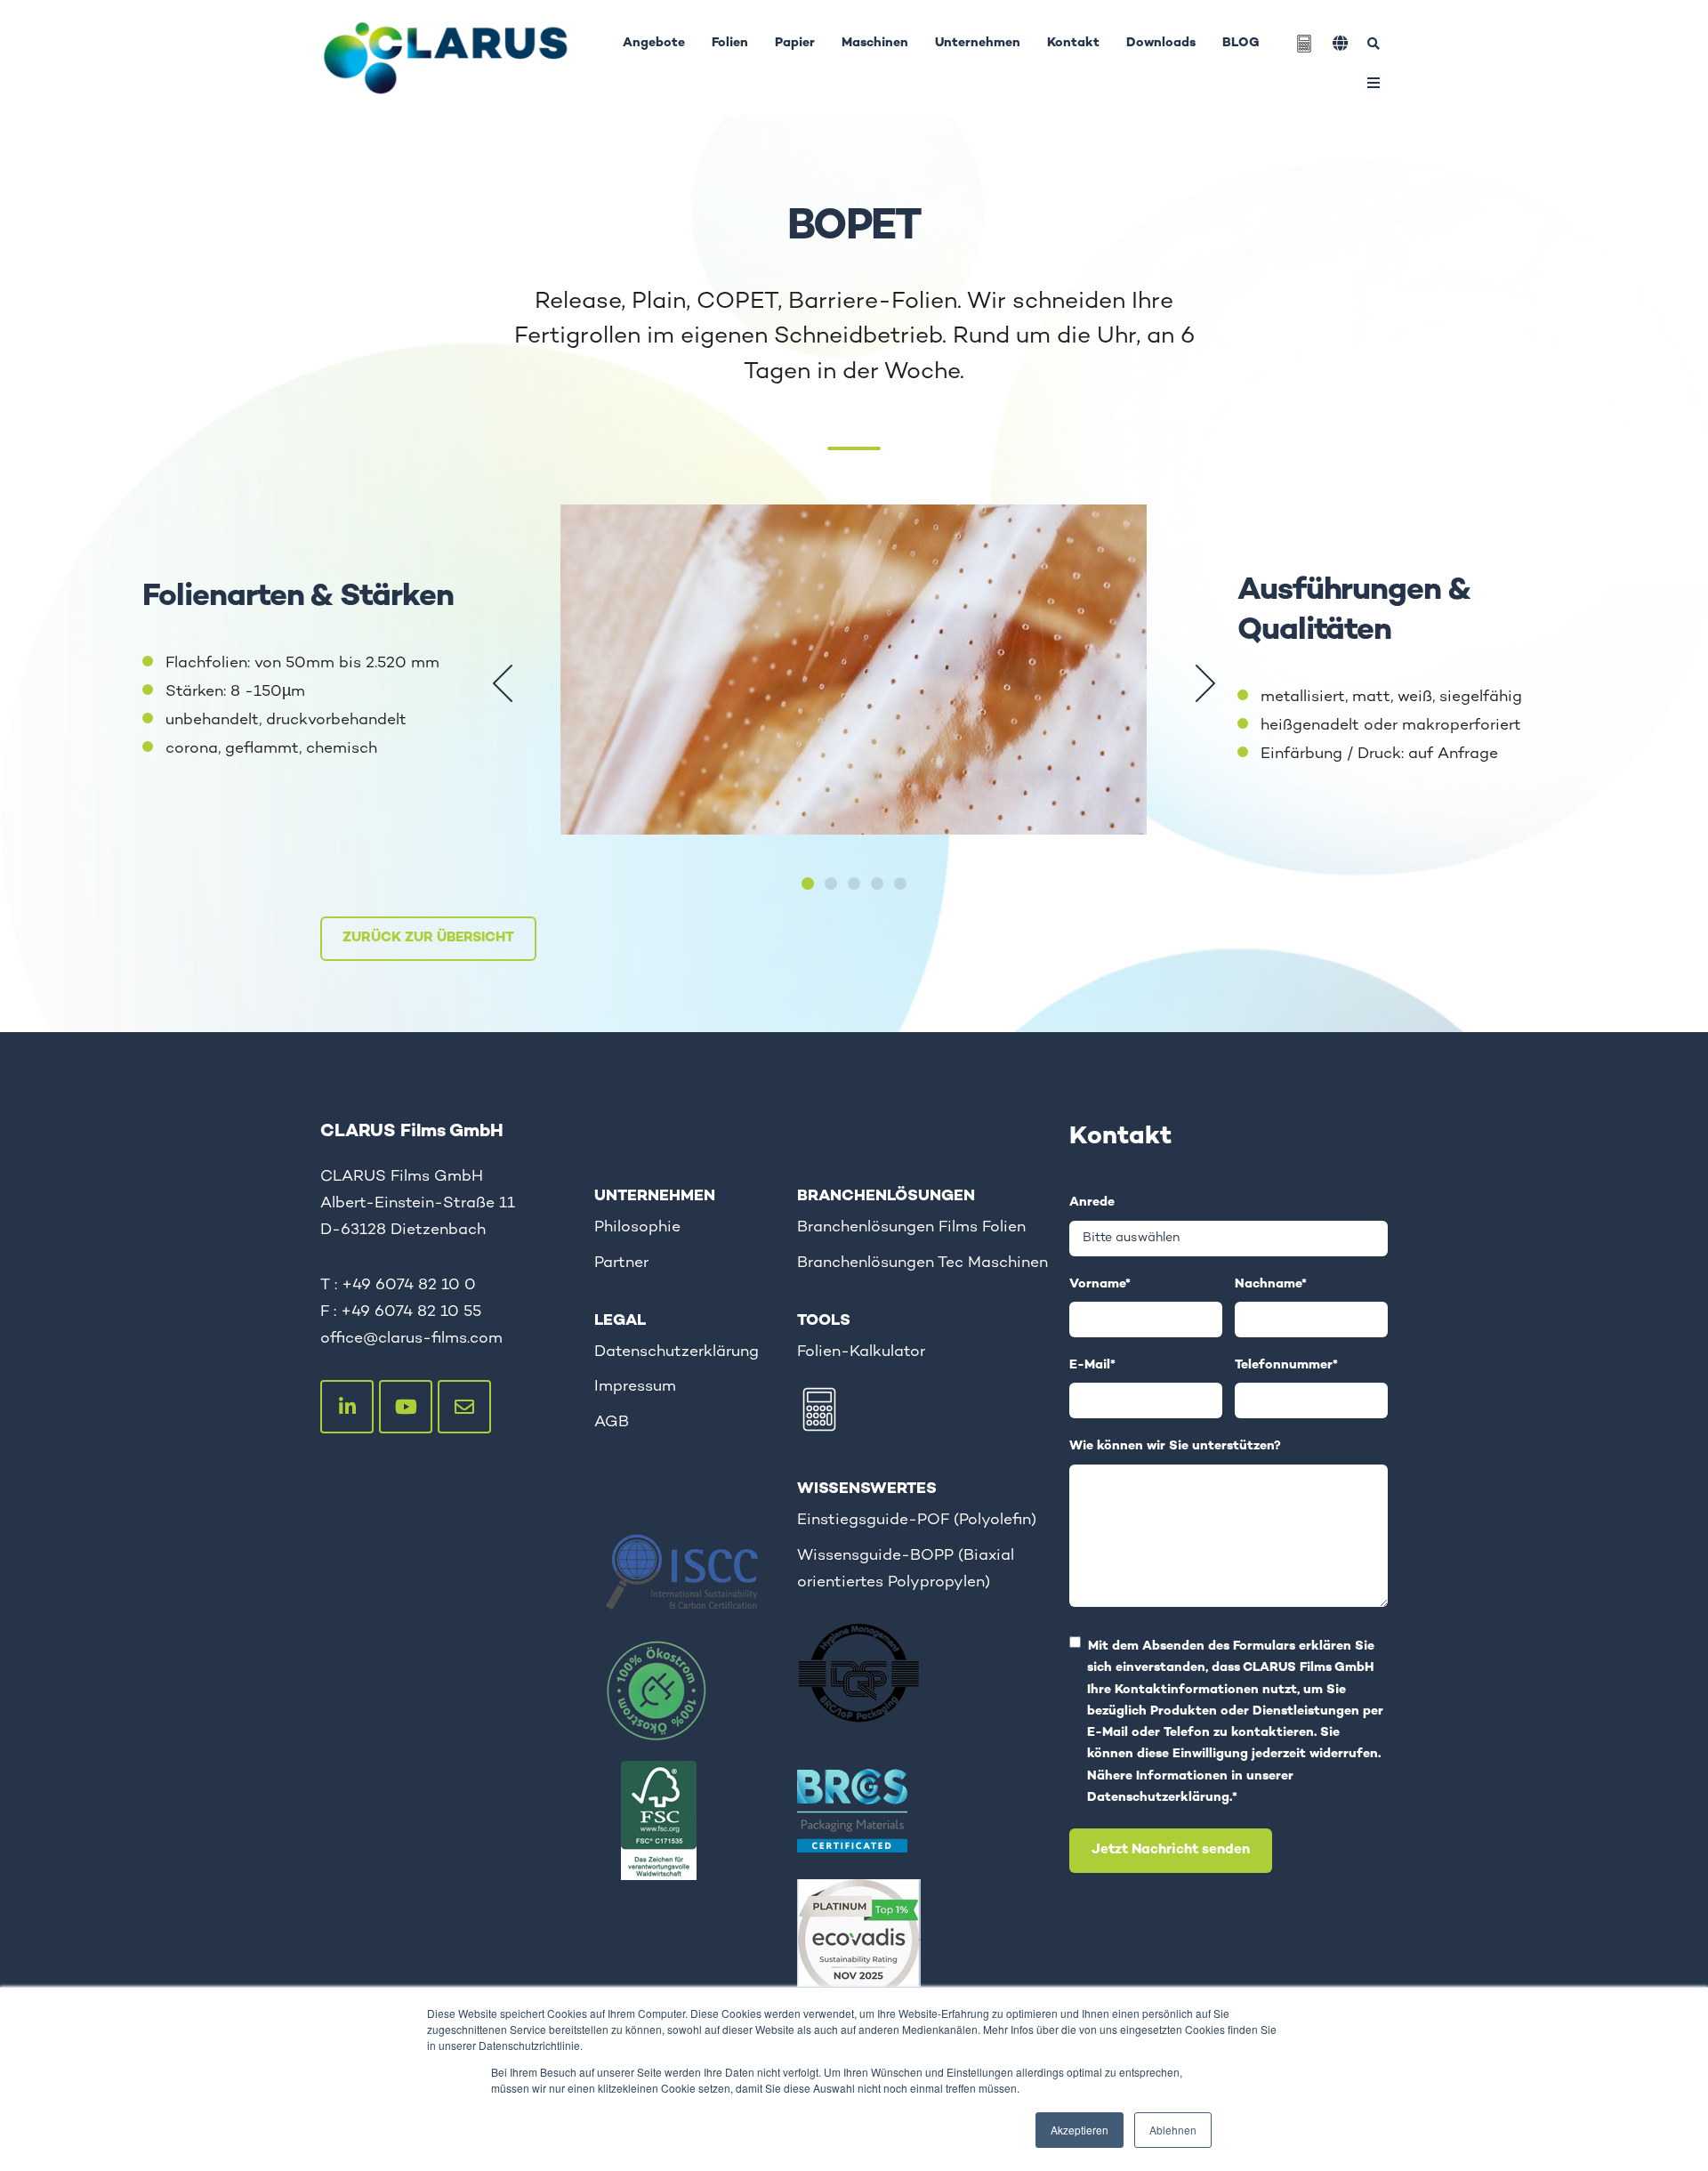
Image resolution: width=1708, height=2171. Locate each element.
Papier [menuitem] (795, 43)
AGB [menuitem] (612, 1422)
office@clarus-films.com (411, 1339)
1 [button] (808, 884)
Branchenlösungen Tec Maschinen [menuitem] (922, 1263)
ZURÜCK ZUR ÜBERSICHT (428, 938)
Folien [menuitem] (730, 43)
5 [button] (900, 884)
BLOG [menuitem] (1241, 43)
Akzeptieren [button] (1080, 2130)
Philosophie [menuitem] (637, 1227)
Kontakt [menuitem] (1073, 43)
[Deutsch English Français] (1341, 43)
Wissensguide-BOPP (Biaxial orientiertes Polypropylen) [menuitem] (906, 1569)
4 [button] (877, 884)
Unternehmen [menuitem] (978, 43)
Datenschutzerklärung (1158, 1798)
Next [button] (1205, 683)
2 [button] (831, 884)
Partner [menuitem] (621, 1263)
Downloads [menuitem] (1161, 43)
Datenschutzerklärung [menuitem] (677, 1352)
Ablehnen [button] (1173, 2130)
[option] (854, 684)
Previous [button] (503, 683)
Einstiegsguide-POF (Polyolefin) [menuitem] (917, 1520)
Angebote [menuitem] (654, 43)
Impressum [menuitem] (635, 1387)
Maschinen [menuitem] (875, 43)
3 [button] (854, 884)
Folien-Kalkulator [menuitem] (861, 1352)
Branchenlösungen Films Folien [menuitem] (911, 1227)
